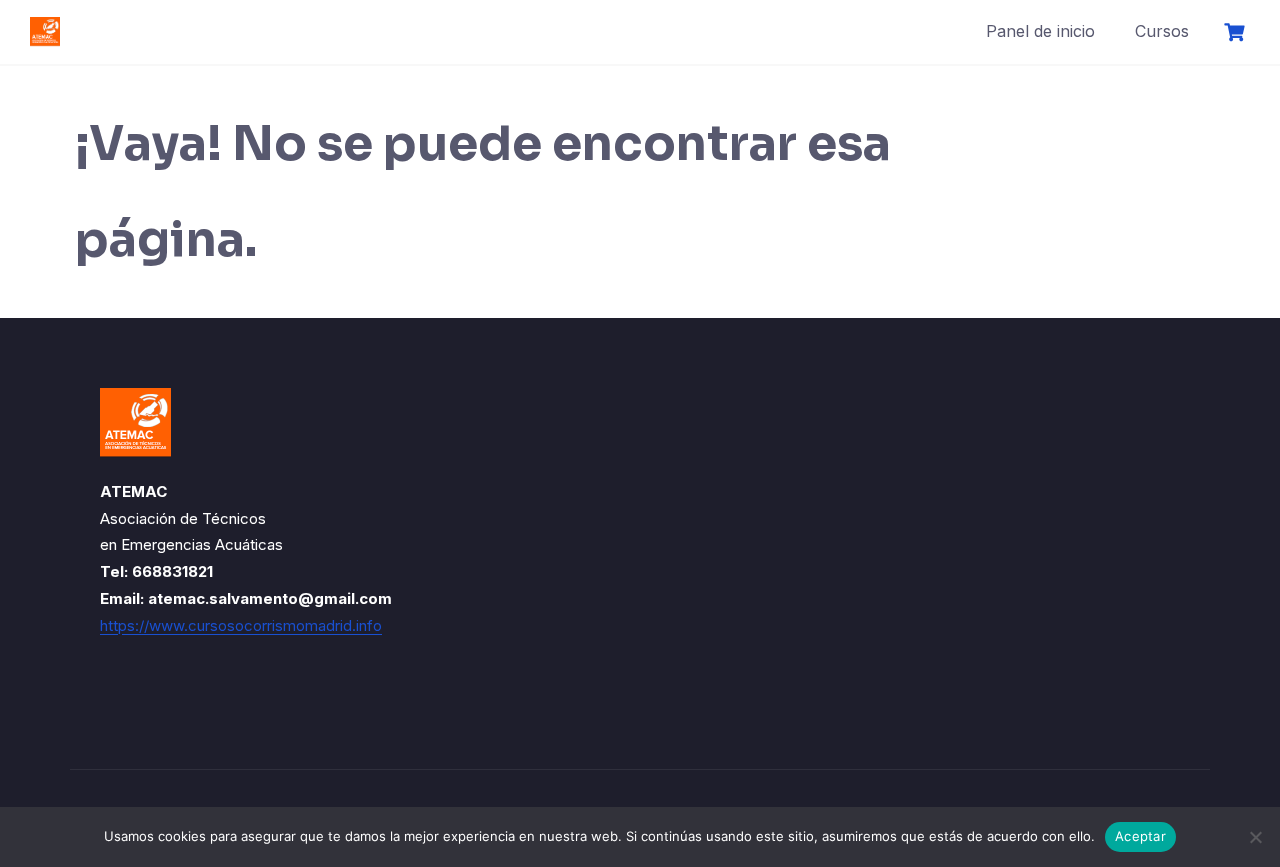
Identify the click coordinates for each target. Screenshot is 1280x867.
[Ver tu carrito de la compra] (1237, 32)
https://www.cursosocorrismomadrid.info (241, 625)
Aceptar (1140, 836)
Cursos (1162, 31)
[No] (1255, 837)
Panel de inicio (1040, 31)
